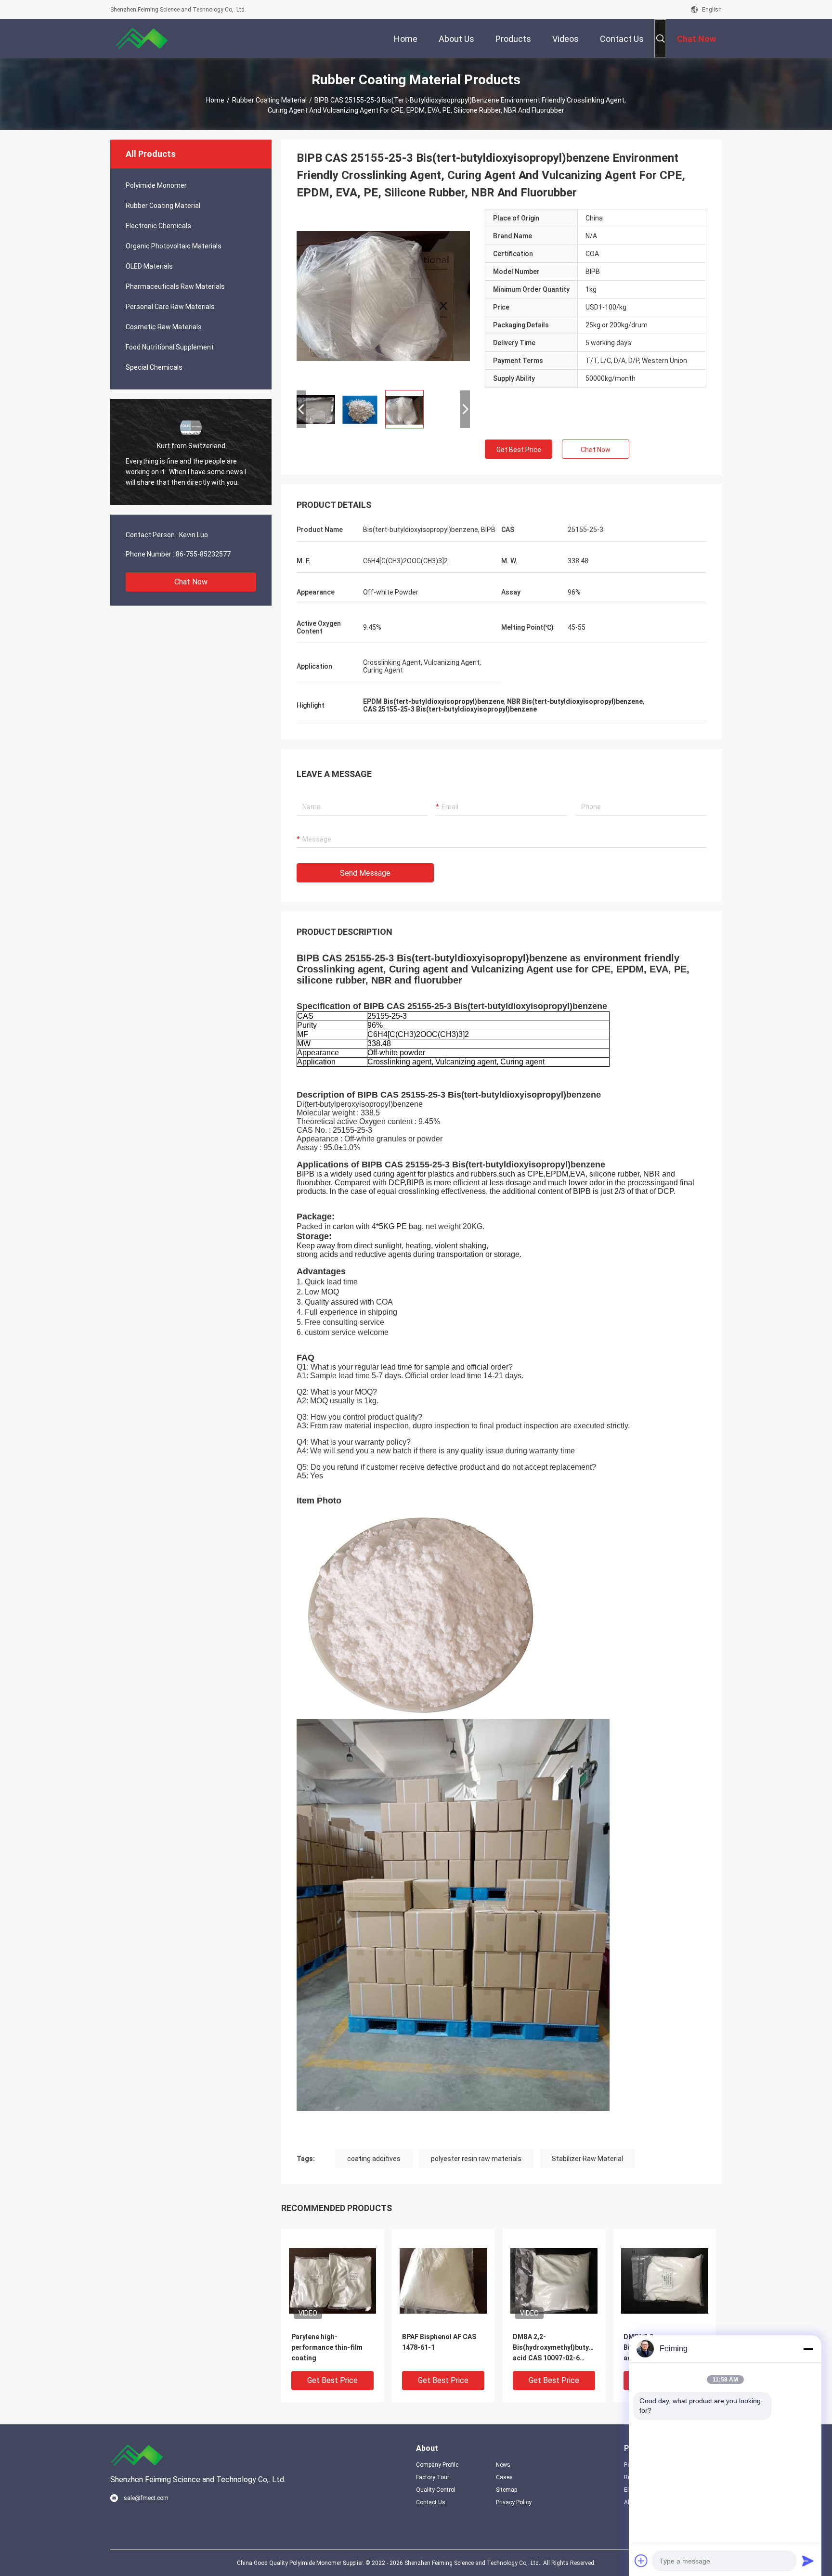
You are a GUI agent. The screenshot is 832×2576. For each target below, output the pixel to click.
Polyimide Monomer (156, 185)
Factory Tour (433, 2477)
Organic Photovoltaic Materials (174, 246)
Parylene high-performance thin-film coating (327, 2347)
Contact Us (431, 2502)
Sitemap (507, 2490)
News (503, 2465)
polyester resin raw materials (476, 2159)
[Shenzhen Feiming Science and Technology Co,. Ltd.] (142, 39)
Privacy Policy (514, 2502)
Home (215, 100)
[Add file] (641, 2561)
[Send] (808, 2561)
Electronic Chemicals (158, 226)
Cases (504, 2477)
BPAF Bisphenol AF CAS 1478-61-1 (439, 2342)
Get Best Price (519, 450)
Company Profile (437, 2465)
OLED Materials (149, 266)
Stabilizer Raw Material (587, 2159)
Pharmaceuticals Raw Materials (175, 286)
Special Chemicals (154, 367)
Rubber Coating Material (269, 100)
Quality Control (436, 2490)
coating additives (374, 2159)
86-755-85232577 (203, 554)
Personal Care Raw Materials (170, 307)
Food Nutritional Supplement (170, 347)
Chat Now (191, 582)
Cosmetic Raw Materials (164, 327)
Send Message (365, 873)
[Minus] (808, 2349)
